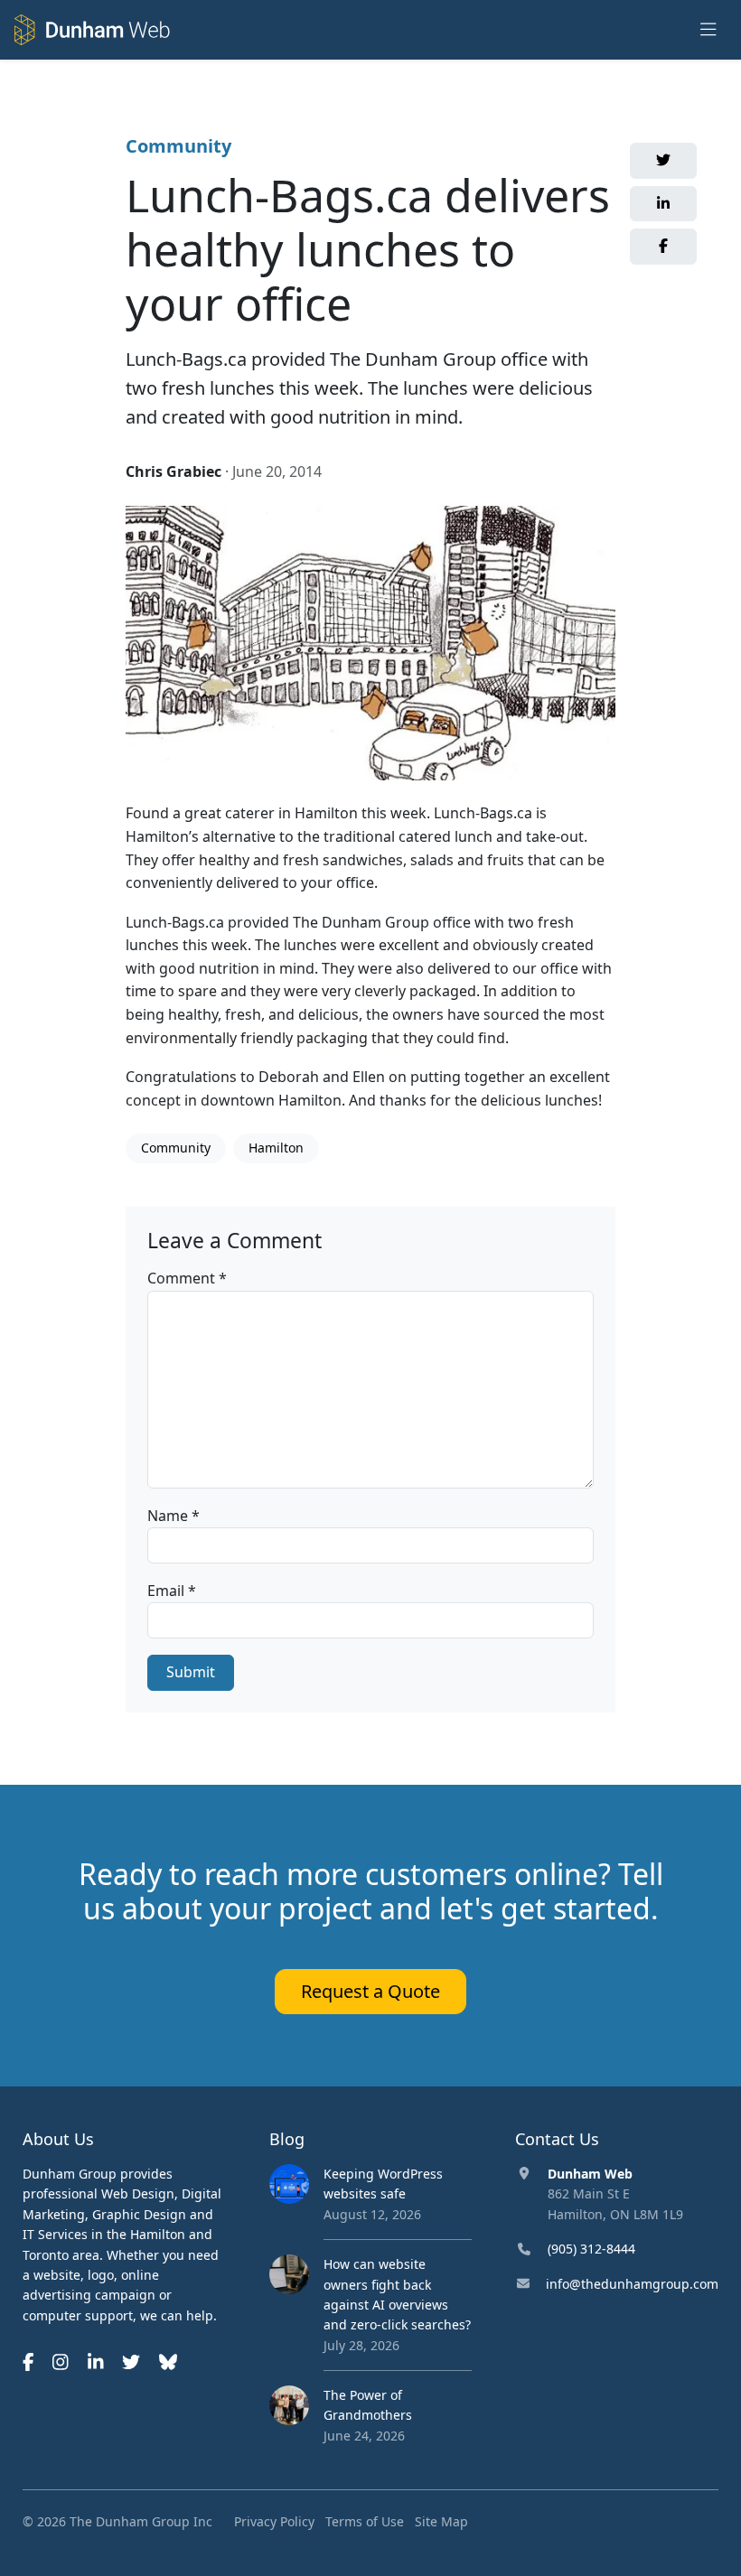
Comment (187, 1278)
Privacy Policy (274, 2521)
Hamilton (276, 1148)
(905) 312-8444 (591, 2249)
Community (178, 146)
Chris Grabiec (174, 471)
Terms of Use (365, 2521)
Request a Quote (370, 1991)
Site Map (441, 2521)
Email (172, 1591)
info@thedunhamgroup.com (632, 2284)
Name (174, 1516)
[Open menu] (708, 30)
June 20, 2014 (277, 471)
